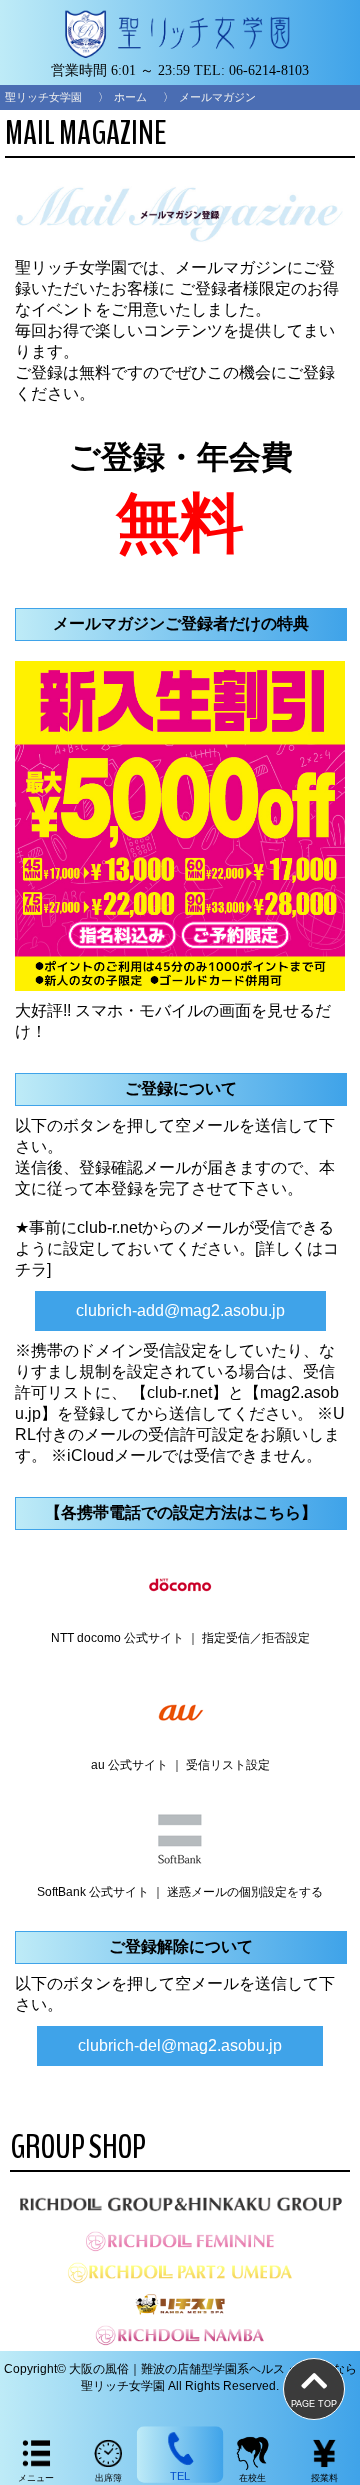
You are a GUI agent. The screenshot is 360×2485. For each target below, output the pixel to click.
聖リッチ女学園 (43, 97)
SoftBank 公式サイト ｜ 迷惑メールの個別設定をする (180, 1892)
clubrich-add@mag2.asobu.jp (180, 1310)
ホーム (130, 97)
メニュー (36, 2478)
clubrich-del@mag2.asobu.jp (180, 2045)
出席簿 (108, 2478)
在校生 (252, 2478)
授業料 (324, 2478)
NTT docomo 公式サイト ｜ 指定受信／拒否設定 (180, 1638)
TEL (180, 2476)
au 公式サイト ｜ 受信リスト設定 (180, 1765)
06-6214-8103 (269, 70)
